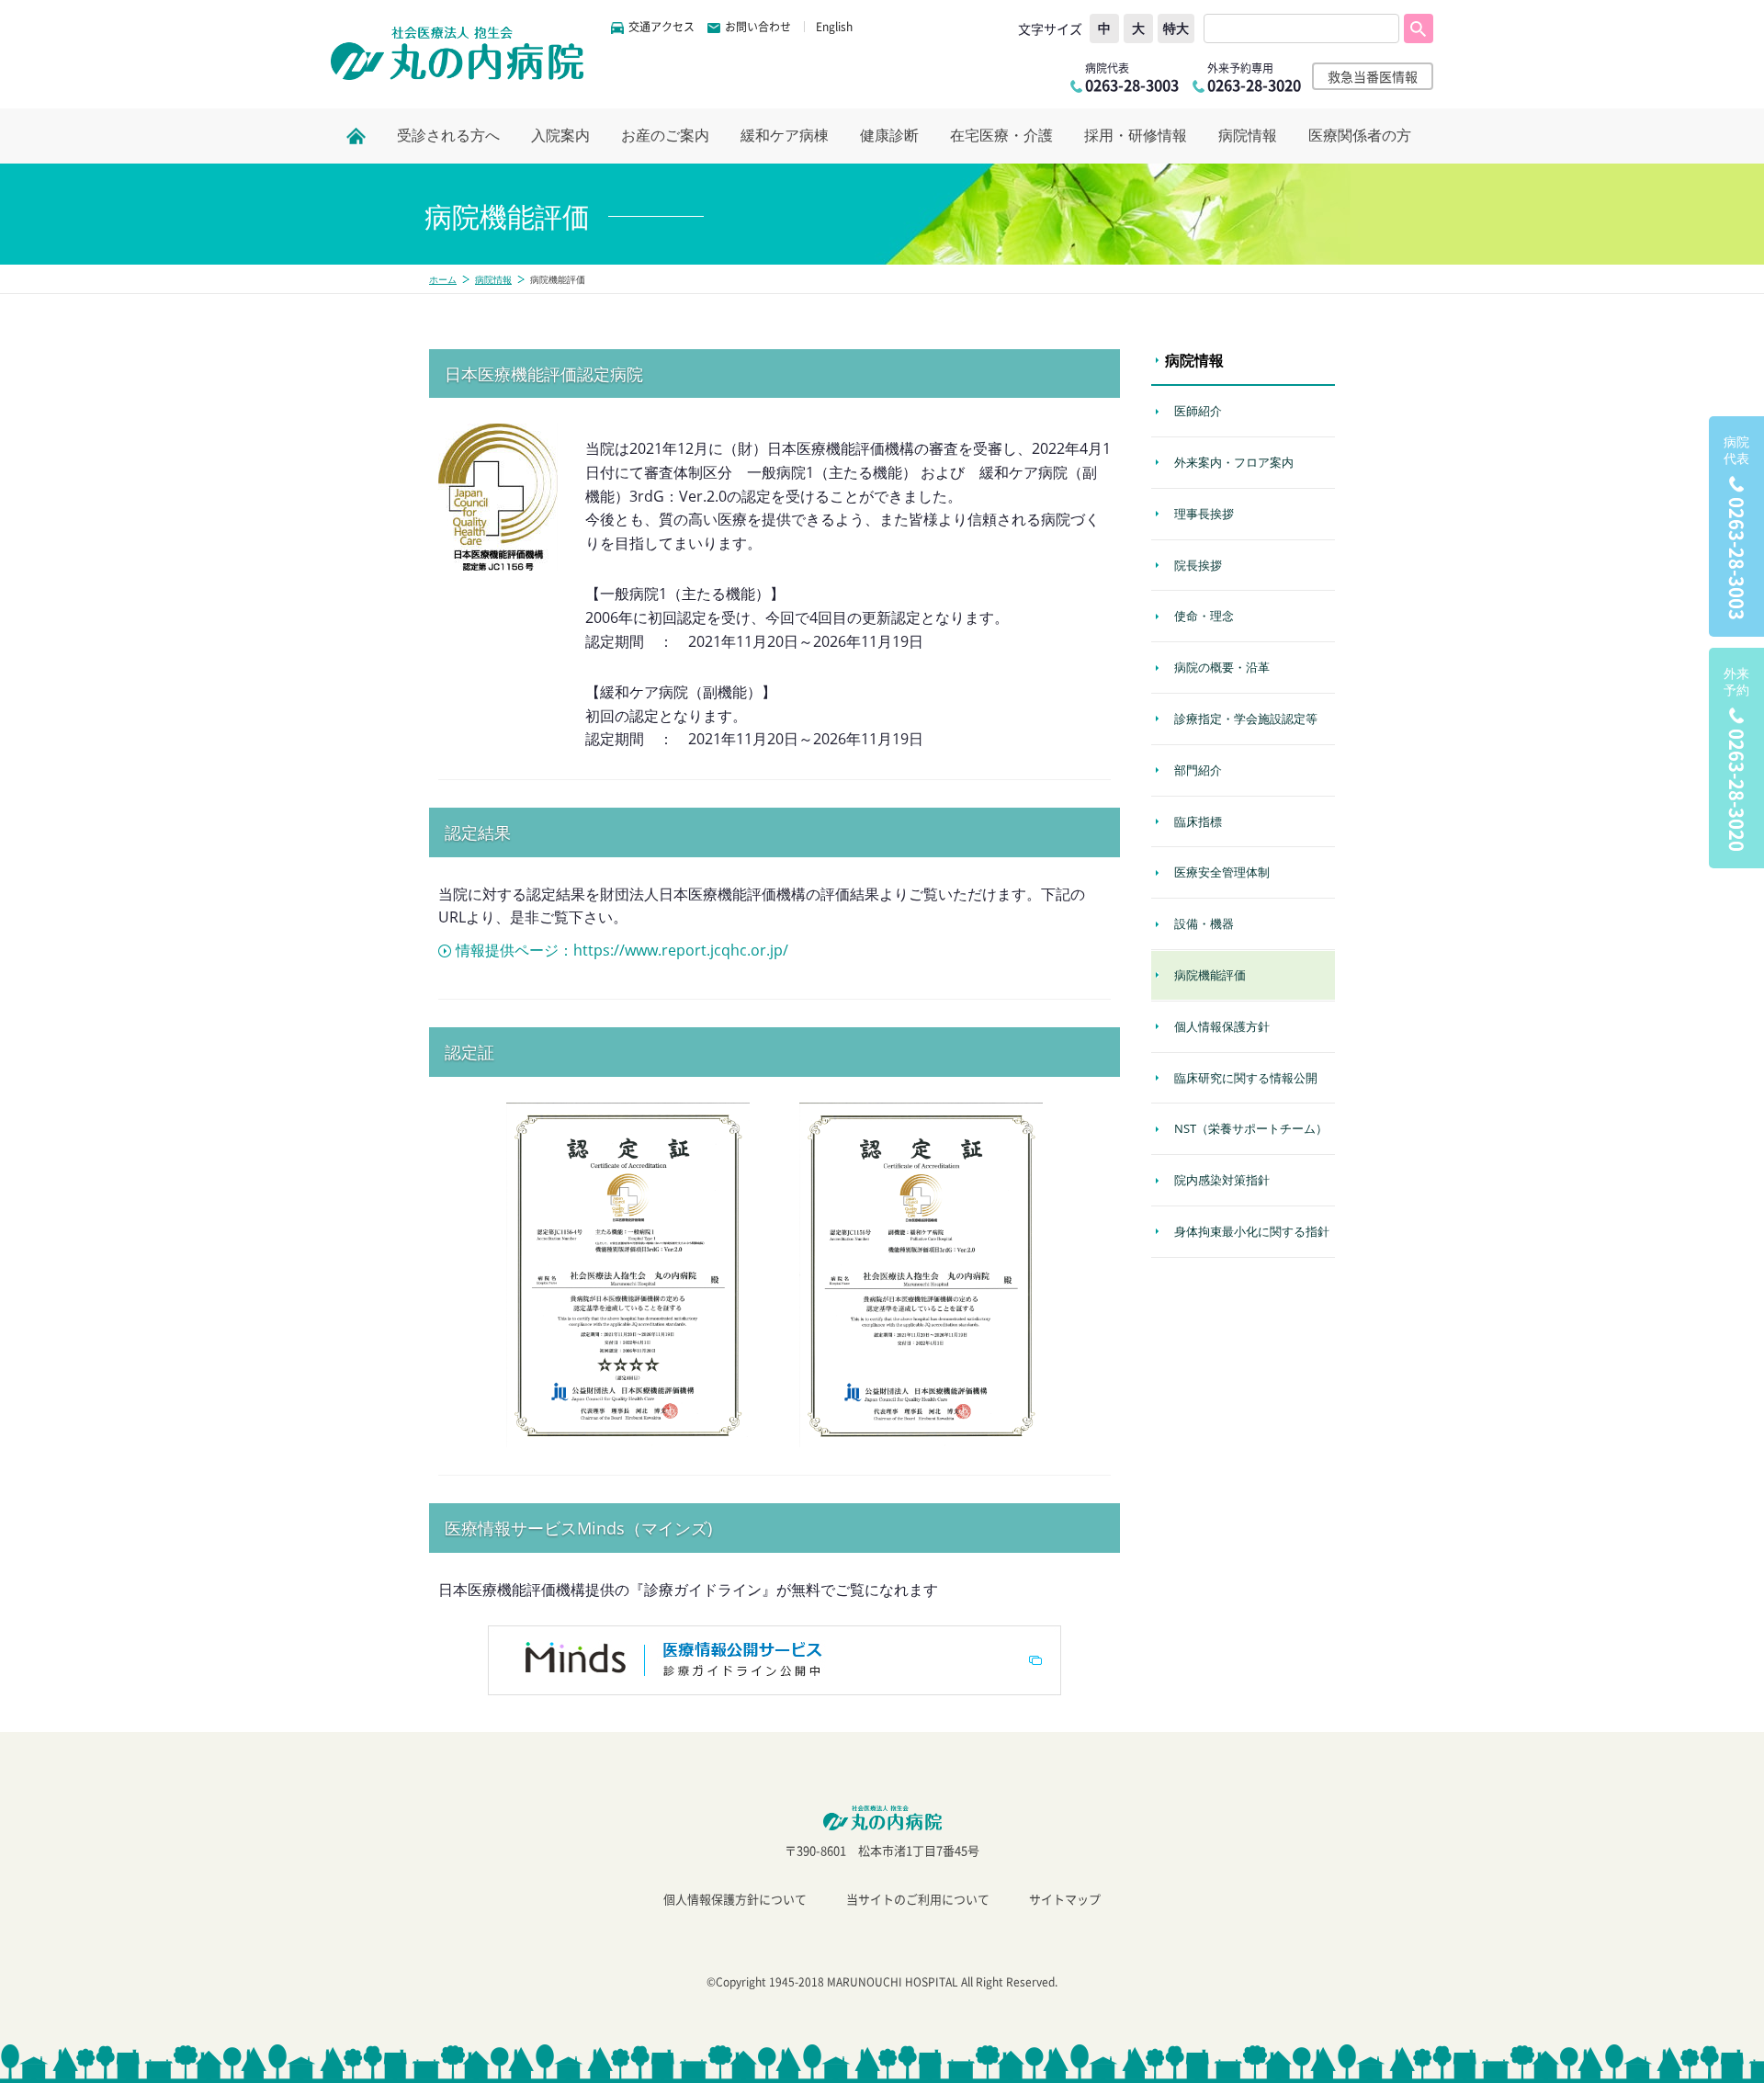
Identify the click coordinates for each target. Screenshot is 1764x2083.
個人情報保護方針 (1222, 1026)
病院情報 (1248, 136)
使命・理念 (1204, 616)
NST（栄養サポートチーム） (1251, 1128)
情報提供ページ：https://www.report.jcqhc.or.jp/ (622, 950)
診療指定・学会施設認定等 (1246, 719)
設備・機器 (1204, 923)
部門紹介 (1198, 770)
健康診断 (889, 136)
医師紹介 (1198, 411)
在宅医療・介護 (1001, 136)
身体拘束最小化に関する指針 (1252, 1231)
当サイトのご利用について (918, 1899)
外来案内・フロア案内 (1234, 462)
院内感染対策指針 (1222, 1180)
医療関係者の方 (1360, 136)
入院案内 (560, 136)
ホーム (443, 279)
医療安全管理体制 (1222, 872)
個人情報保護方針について (735, 1899)
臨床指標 (1198, 821)
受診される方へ (448, 136)
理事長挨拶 (1204, 514)
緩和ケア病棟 (785, 136)
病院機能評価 (1210, 975)
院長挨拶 (1198, 565)
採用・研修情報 (1136, 136)
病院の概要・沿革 (1222, 667)
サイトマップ (1065, 1899)
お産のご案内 (665, 136)
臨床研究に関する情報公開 (1246, 1078)
